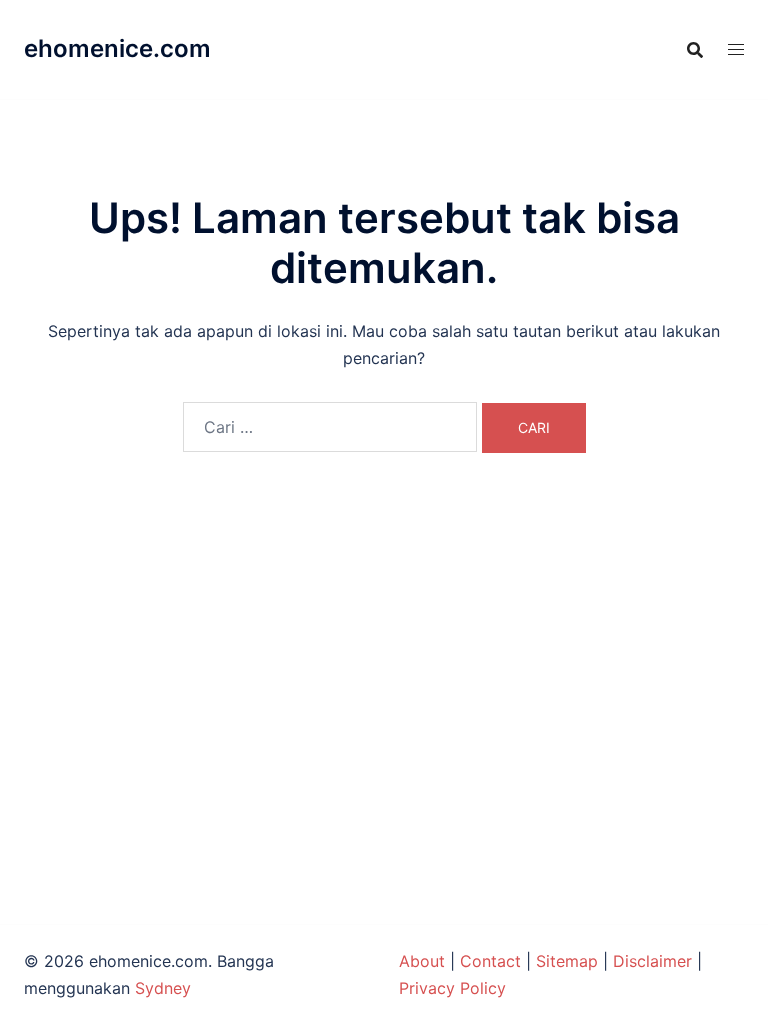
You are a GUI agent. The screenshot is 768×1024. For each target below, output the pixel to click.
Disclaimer (652, 961)
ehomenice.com (117, 48)
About (422, 961)
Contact (490, 961)
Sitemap (567, 961)
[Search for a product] (695, 50)
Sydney (163, 988)
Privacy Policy (452, 988)
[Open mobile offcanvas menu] (736, 49)
